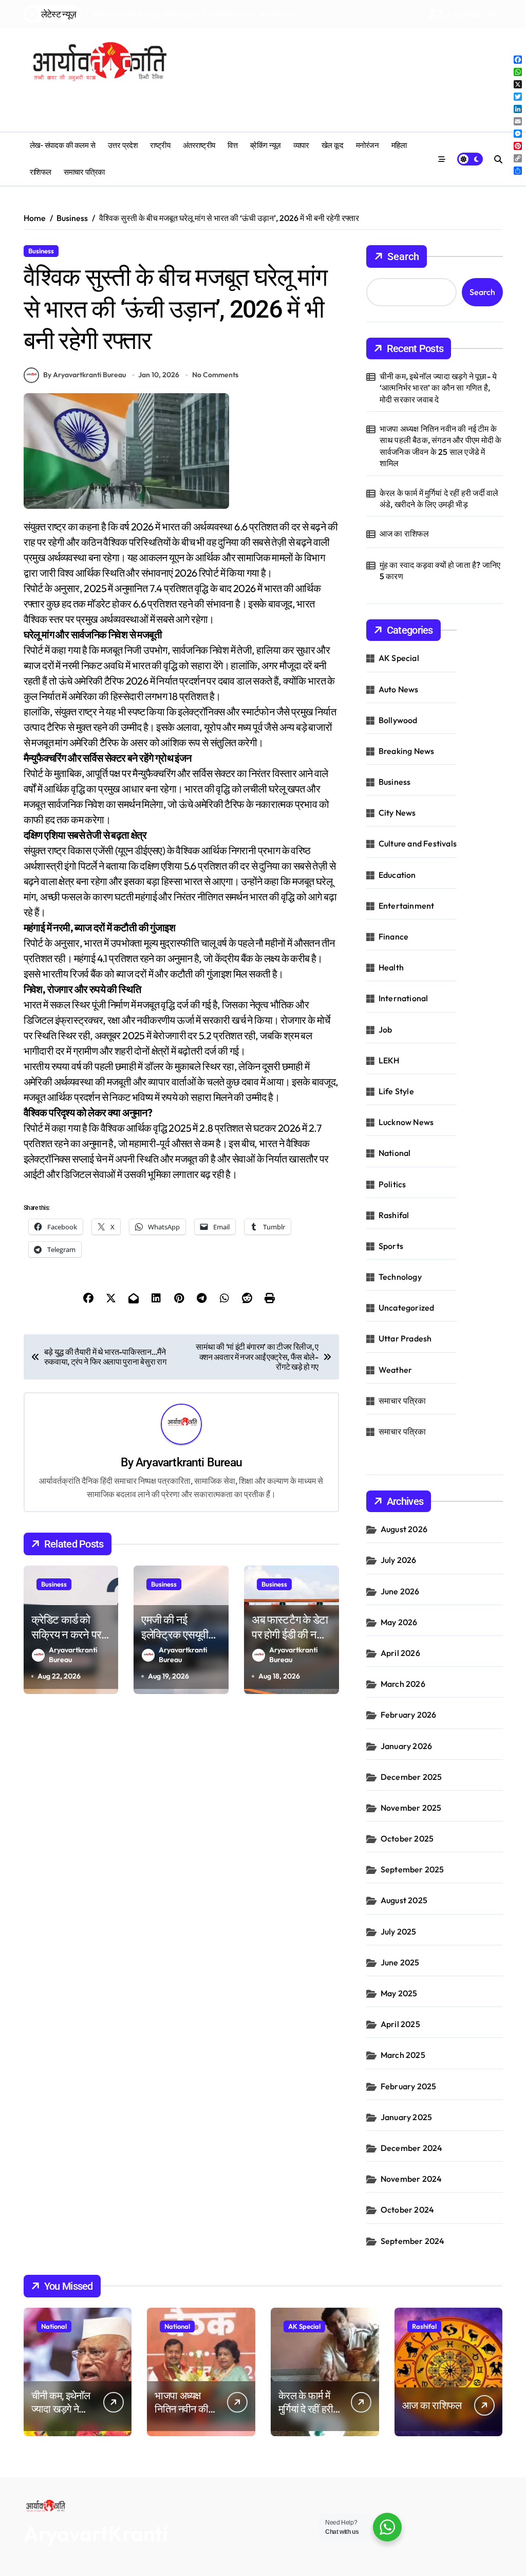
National (395, 1153)
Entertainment (407, 906)
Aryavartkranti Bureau (189, 1462)
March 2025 (403, 2055)
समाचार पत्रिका (84, 172)
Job (386, 1029)
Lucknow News (406, 1122)
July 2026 (399, 1560)
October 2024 (407, 2210)
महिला (399, 145)
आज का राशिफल (405, 533)
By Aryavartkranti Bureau (84, 375)
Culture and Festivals (418, 843)
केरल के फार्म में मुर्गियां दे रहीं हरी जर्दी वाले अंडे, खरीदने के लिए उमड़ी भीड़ (439, 499)
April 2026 (400, 1653)
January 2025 (406, 2117)
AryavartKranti (96, 2533)
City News (397, 813)
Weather (395, 1370)
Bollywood (398, 720)
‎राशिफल (41, 172)
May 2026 (399, 1622)
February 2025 (409, 2086)
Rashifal (394, 1215)
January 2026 (406, 1746)
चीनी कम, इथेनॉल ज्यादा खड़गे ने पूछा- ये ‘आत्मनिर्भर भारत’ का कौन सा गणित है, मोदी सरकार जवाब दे (438, 388)
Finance (393, 936)
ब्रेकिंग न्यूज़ (266, 145)
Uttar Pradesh (405, 1338)
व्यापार (301, 145)
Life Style (396, 1091)
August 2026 (404, 1529)
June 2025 (400, 1962)
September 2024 (413, 2241)
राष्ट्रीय (160, 145)
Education (397, 875)
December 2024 (412, 2148)
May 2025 (399, 1993)
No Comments (215, 375)
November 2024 (411, 2179)
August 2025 (404, 1900)
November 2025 (411, 1808)
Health (391, 967)
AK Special (399, 658)
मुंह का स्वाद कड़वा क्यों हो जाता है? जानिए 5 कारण (440, 571)
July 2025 (399, 1931)
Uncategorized (407, 1308)
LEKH (389, 1060)
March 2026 (403, 1684)
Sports (391, 1246)
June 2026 (400, 1591)
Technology (400, 1277)
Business (41, 251)
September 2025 (412, 1869)
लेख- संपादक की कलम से (63, 145)
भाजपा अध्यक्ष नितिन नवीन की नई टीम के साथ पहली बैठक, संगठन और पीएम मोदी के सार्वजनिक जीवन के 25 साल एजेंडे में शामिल (441, 446)
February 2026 (409, 1715)
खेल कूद (333, 145)
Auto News (399, 689)
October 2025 (407, 1838)
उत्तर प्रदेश (123, 145)
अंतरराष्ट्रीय (199, 145)
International (403, 998)
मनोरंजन (368, 145)
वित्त (232, 145)
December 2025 (411, 1777)
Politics (392, 1184)
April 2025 (400, 2024)
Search (403, 256)
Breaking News (407, 751)
